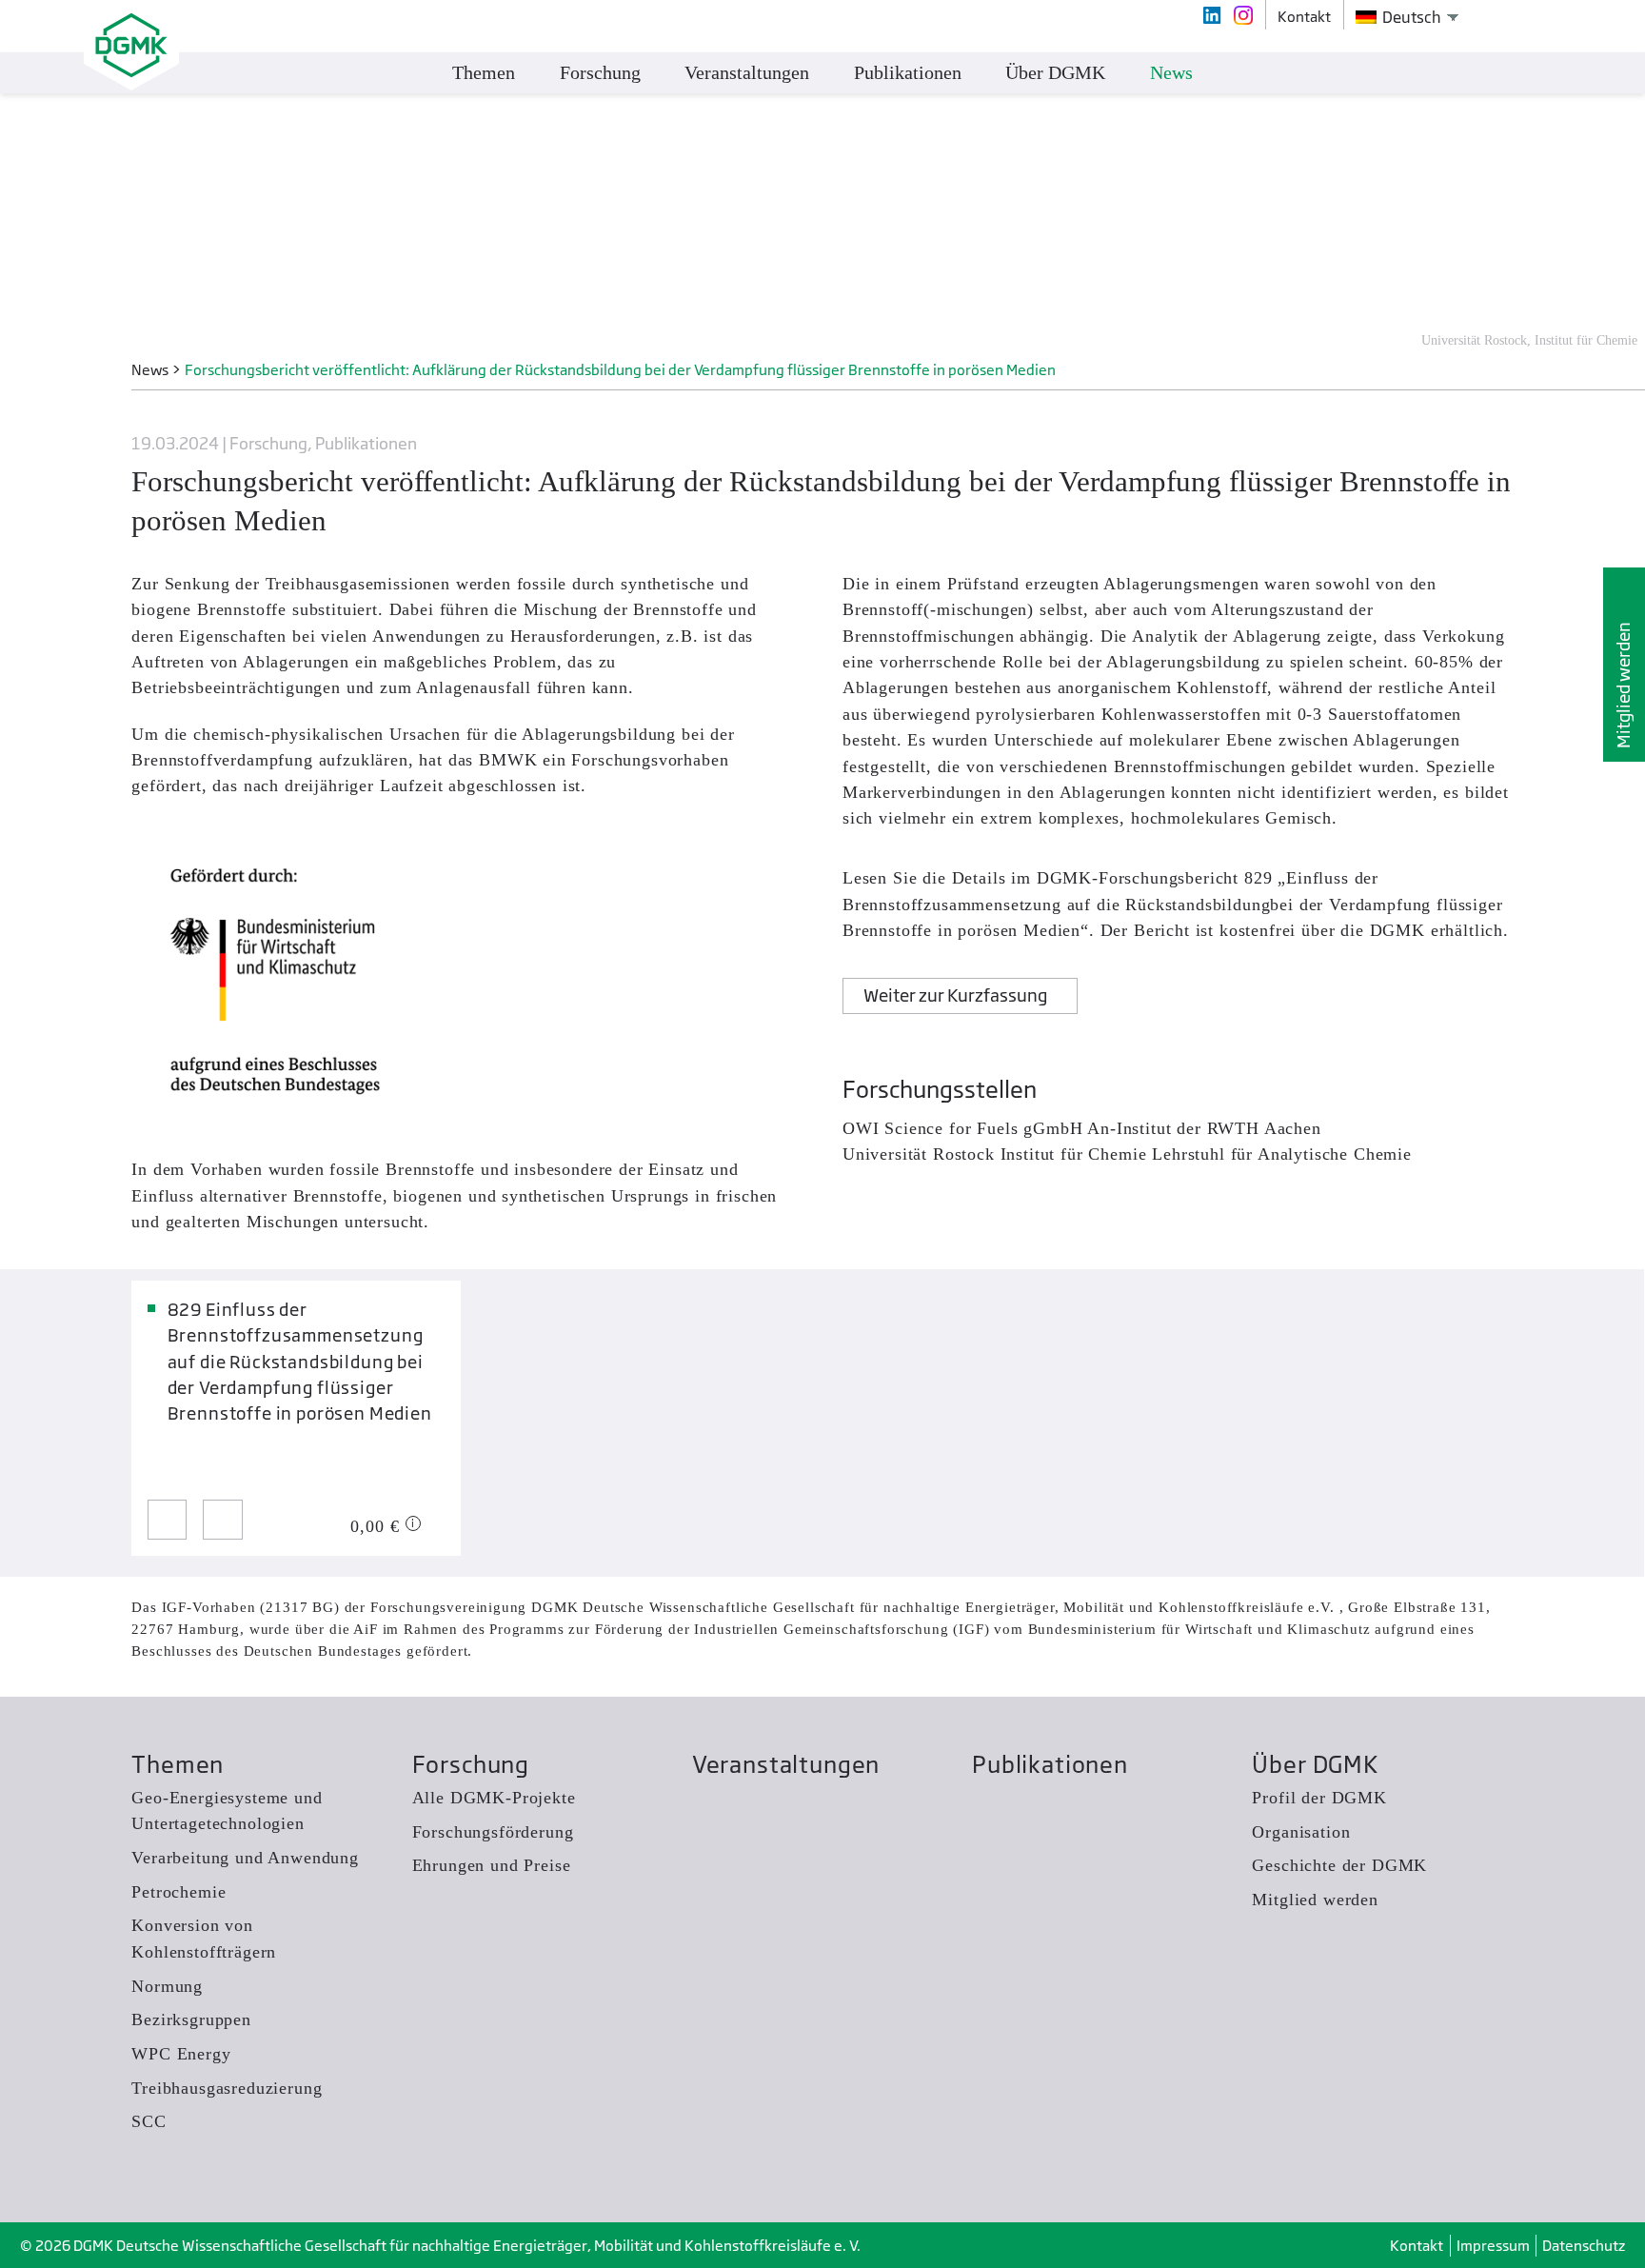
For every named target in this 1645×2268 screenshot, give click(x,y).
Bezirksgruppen (191, 2019)
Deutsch (1410, 17)
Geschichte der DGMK (1339, 1865)
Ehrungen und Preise (492, 1865)
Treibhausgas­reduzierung (227, 2088)
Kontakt (1417, 2246)
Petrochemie (178, 1892)
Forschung (471, 1765)
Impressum (1493, 2246)
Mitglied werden (1624, 685)
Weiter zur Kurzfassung (955, 995)
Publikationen (1050, 1765)
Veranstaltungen (786, 1765)
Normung (167, 1986)
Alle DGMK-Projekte (494, 1798)
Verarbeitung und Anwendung (245, 1858)
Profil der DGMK (1319, 1798)
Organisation (1301, 1832)
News (1171, 72)
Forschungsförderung (493, 1832)
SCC (149, 2121)
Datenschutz (1584, 2246)
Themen (178, 1765)
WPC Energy (181, 2054)
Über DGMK (1315, 1765)
